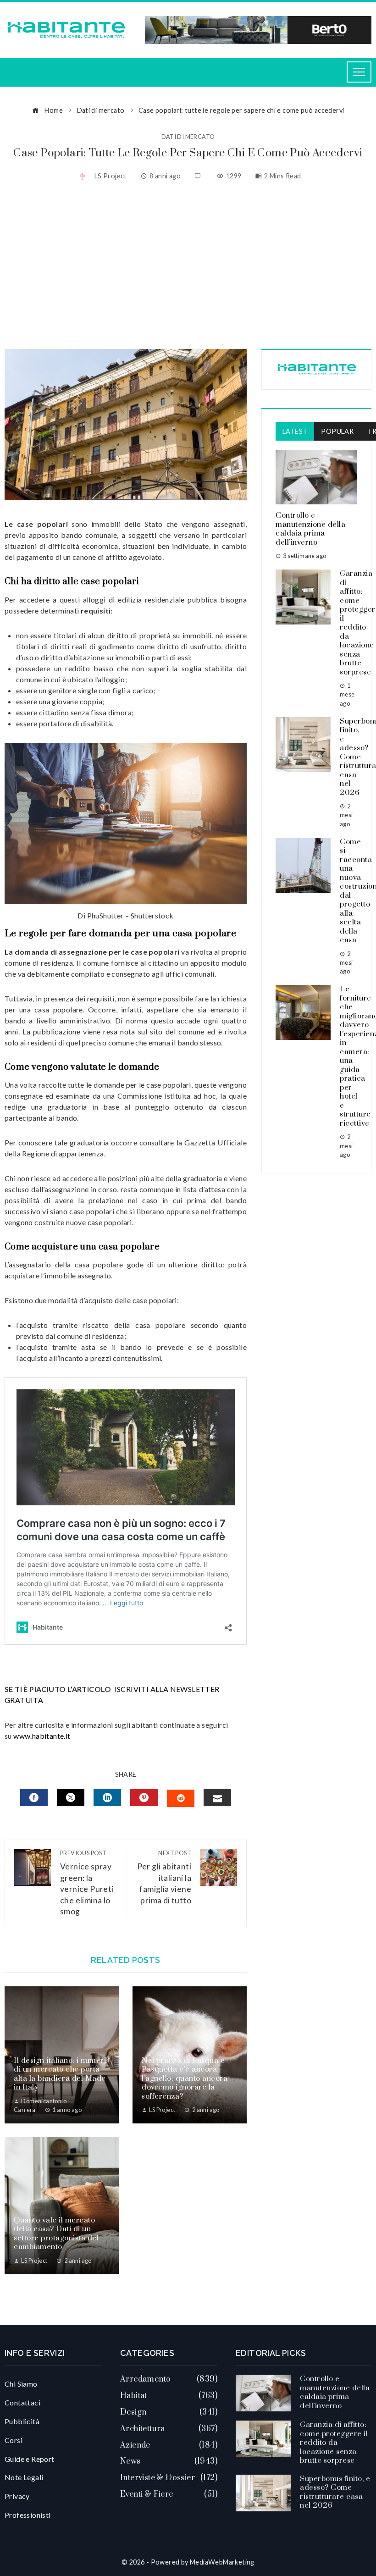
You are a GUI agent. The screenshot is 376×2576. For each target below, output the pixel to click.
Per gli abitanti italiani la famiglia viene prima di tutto (164, 1877)
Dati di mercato (188, 137)
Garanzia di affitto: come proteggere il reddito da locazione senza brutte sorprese (334, 2443)
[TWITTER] (71, 1797)
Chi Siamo (21, 2384)
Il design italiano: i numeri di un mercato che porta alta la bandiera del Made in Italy (60, 2074)
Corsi (14, 2440)
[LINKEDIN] (107, 1797)
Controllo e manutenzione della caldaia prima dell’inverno (310, 529)
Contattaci (22, 2402)
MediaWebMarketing (222, 2562)
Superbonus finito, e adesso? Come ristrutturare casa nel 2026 (335, 2492)
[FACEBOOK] (34, 1797)
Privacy (17, 2496)
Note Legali (24, 2477)
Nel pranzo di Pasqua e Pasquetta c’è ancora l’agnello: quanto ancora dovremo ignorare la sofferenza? (185, 2078)
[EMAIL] (217, 1797)
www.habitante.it (42, 1736)
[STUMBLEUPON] (181, 1798)
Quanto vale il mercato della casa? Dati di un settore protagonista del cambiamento (56, 2234)
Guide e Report (30, 2459)
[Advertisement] (188, 266)
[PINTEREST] (144, 1797)
